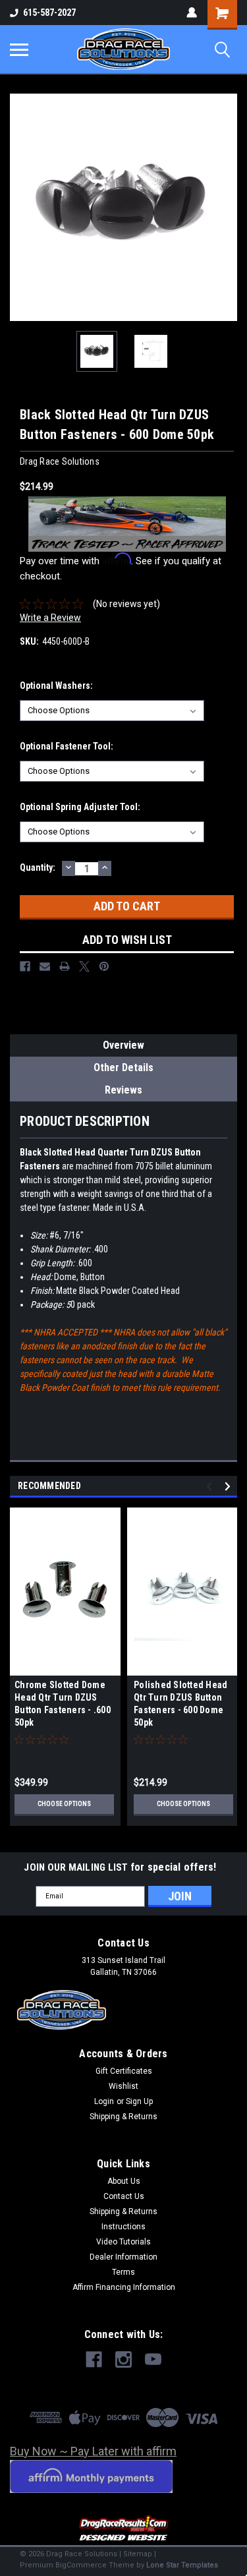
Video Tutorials (123, 2242)
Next (227, 208)
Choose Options (64, 1804)
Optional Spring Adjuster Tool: (80, 807)
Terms (123, 2272)
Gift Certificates (124, 2071)
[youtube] (153, 2359)
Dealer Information (123, 2257)
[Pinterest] (104, 966)
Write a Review (50, 618)
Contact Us (124, 2196)
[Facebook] (25, 966)
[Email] (45, 966)
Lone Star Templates (182, 2565)
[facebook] (94, 2359)
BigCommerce (81, 2565)
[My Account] (192, 13)
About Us (124, 2181)
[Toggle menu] (19, 49)
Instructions (123, 2227)
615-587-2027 (49, 13)
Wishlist (123, 2086)
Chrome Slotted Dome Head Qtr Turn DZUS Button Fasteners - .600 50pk (63, 1704)
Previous (20, 208)
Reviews (123, 1090)
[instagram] (123, 2359)
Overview (123, 1045)
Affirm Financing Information (124, 2287)
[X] (84, 966)
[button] (124, 2529)
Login (104, 2101)
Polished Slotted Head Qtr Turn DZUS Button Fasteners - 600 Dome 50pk (180, 1704)
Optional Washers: (56, 686)
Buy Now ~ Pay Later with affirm (93, 2451)
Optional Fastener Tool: (67, 746)
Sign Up (139, 2101)
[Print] (65, 966)
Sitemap (138, 2554)
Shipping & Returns (123, 2117)
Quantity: (38, 867)
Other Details (123, 1068)
